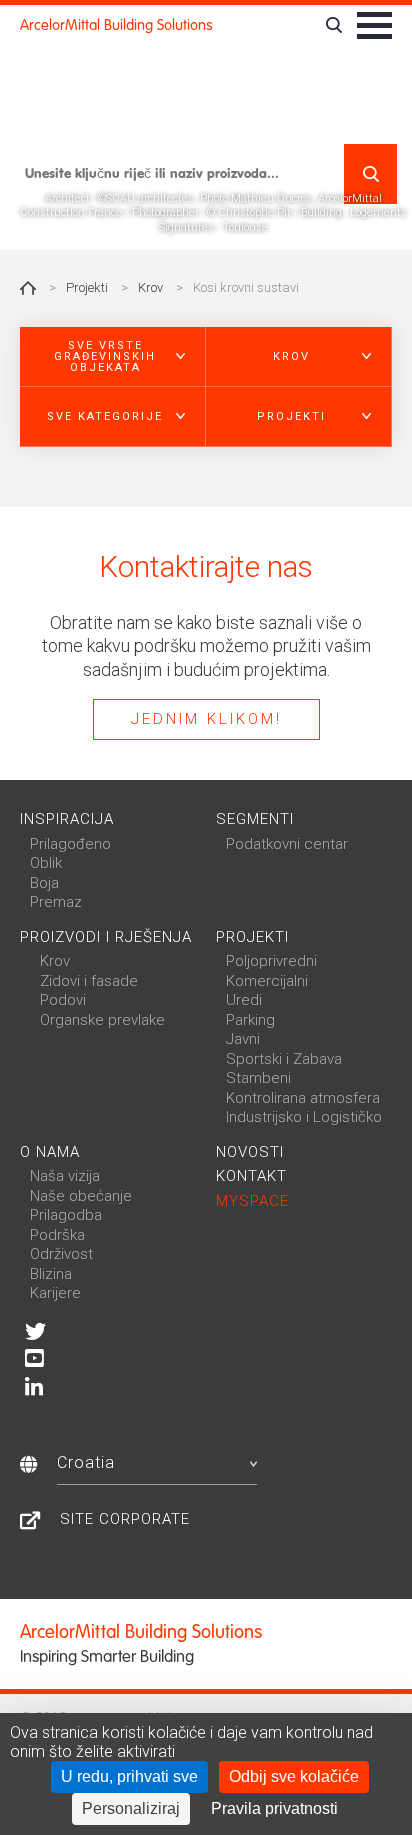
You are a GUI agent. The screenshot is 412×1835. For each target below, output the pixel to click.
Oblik (46, 863)
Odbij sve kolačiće (294, 1776)
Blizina (51, 1274)
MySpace (252, 1201)
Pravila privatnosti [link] (274, 1808)
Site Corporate (125, 1519)
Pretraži (370, 174)
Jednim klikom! (206, 719)
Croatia (86, 1462)
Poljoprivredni (271, 961)
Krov (150, 287)
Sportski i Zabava (284, 1059)
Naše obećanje (81, 1196)
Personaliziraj (131, 1808)
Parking (250, 1020)
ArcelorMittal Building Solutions (116, 25)
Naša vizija (65, 1176)
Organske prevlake (102, 1020)
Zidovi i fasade (89, 981)
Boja (44, 883)
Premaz (56, 902)
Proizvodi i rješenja (106, 937)
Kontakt (251, 1176)
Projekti (87, 287)
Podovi (63, 1000)
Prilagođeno (70, 844)
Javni (243, 1039)
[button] (113, 357)
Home (28, 288)
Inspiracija (67, 819)
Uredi (244, 1000)
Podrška (57, 1235)
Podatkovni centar (287, 844)
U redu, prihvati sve (129, 1776)
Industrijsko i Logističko (304, 1117)
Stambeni (258, 1078)
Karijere (55, 1293)
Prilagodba (66, 1215)
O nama (50, 1152)
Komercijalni (267, 981)
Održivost (61, 1254)
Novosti (250, 1152)
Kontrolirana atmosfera (303, 1098)
